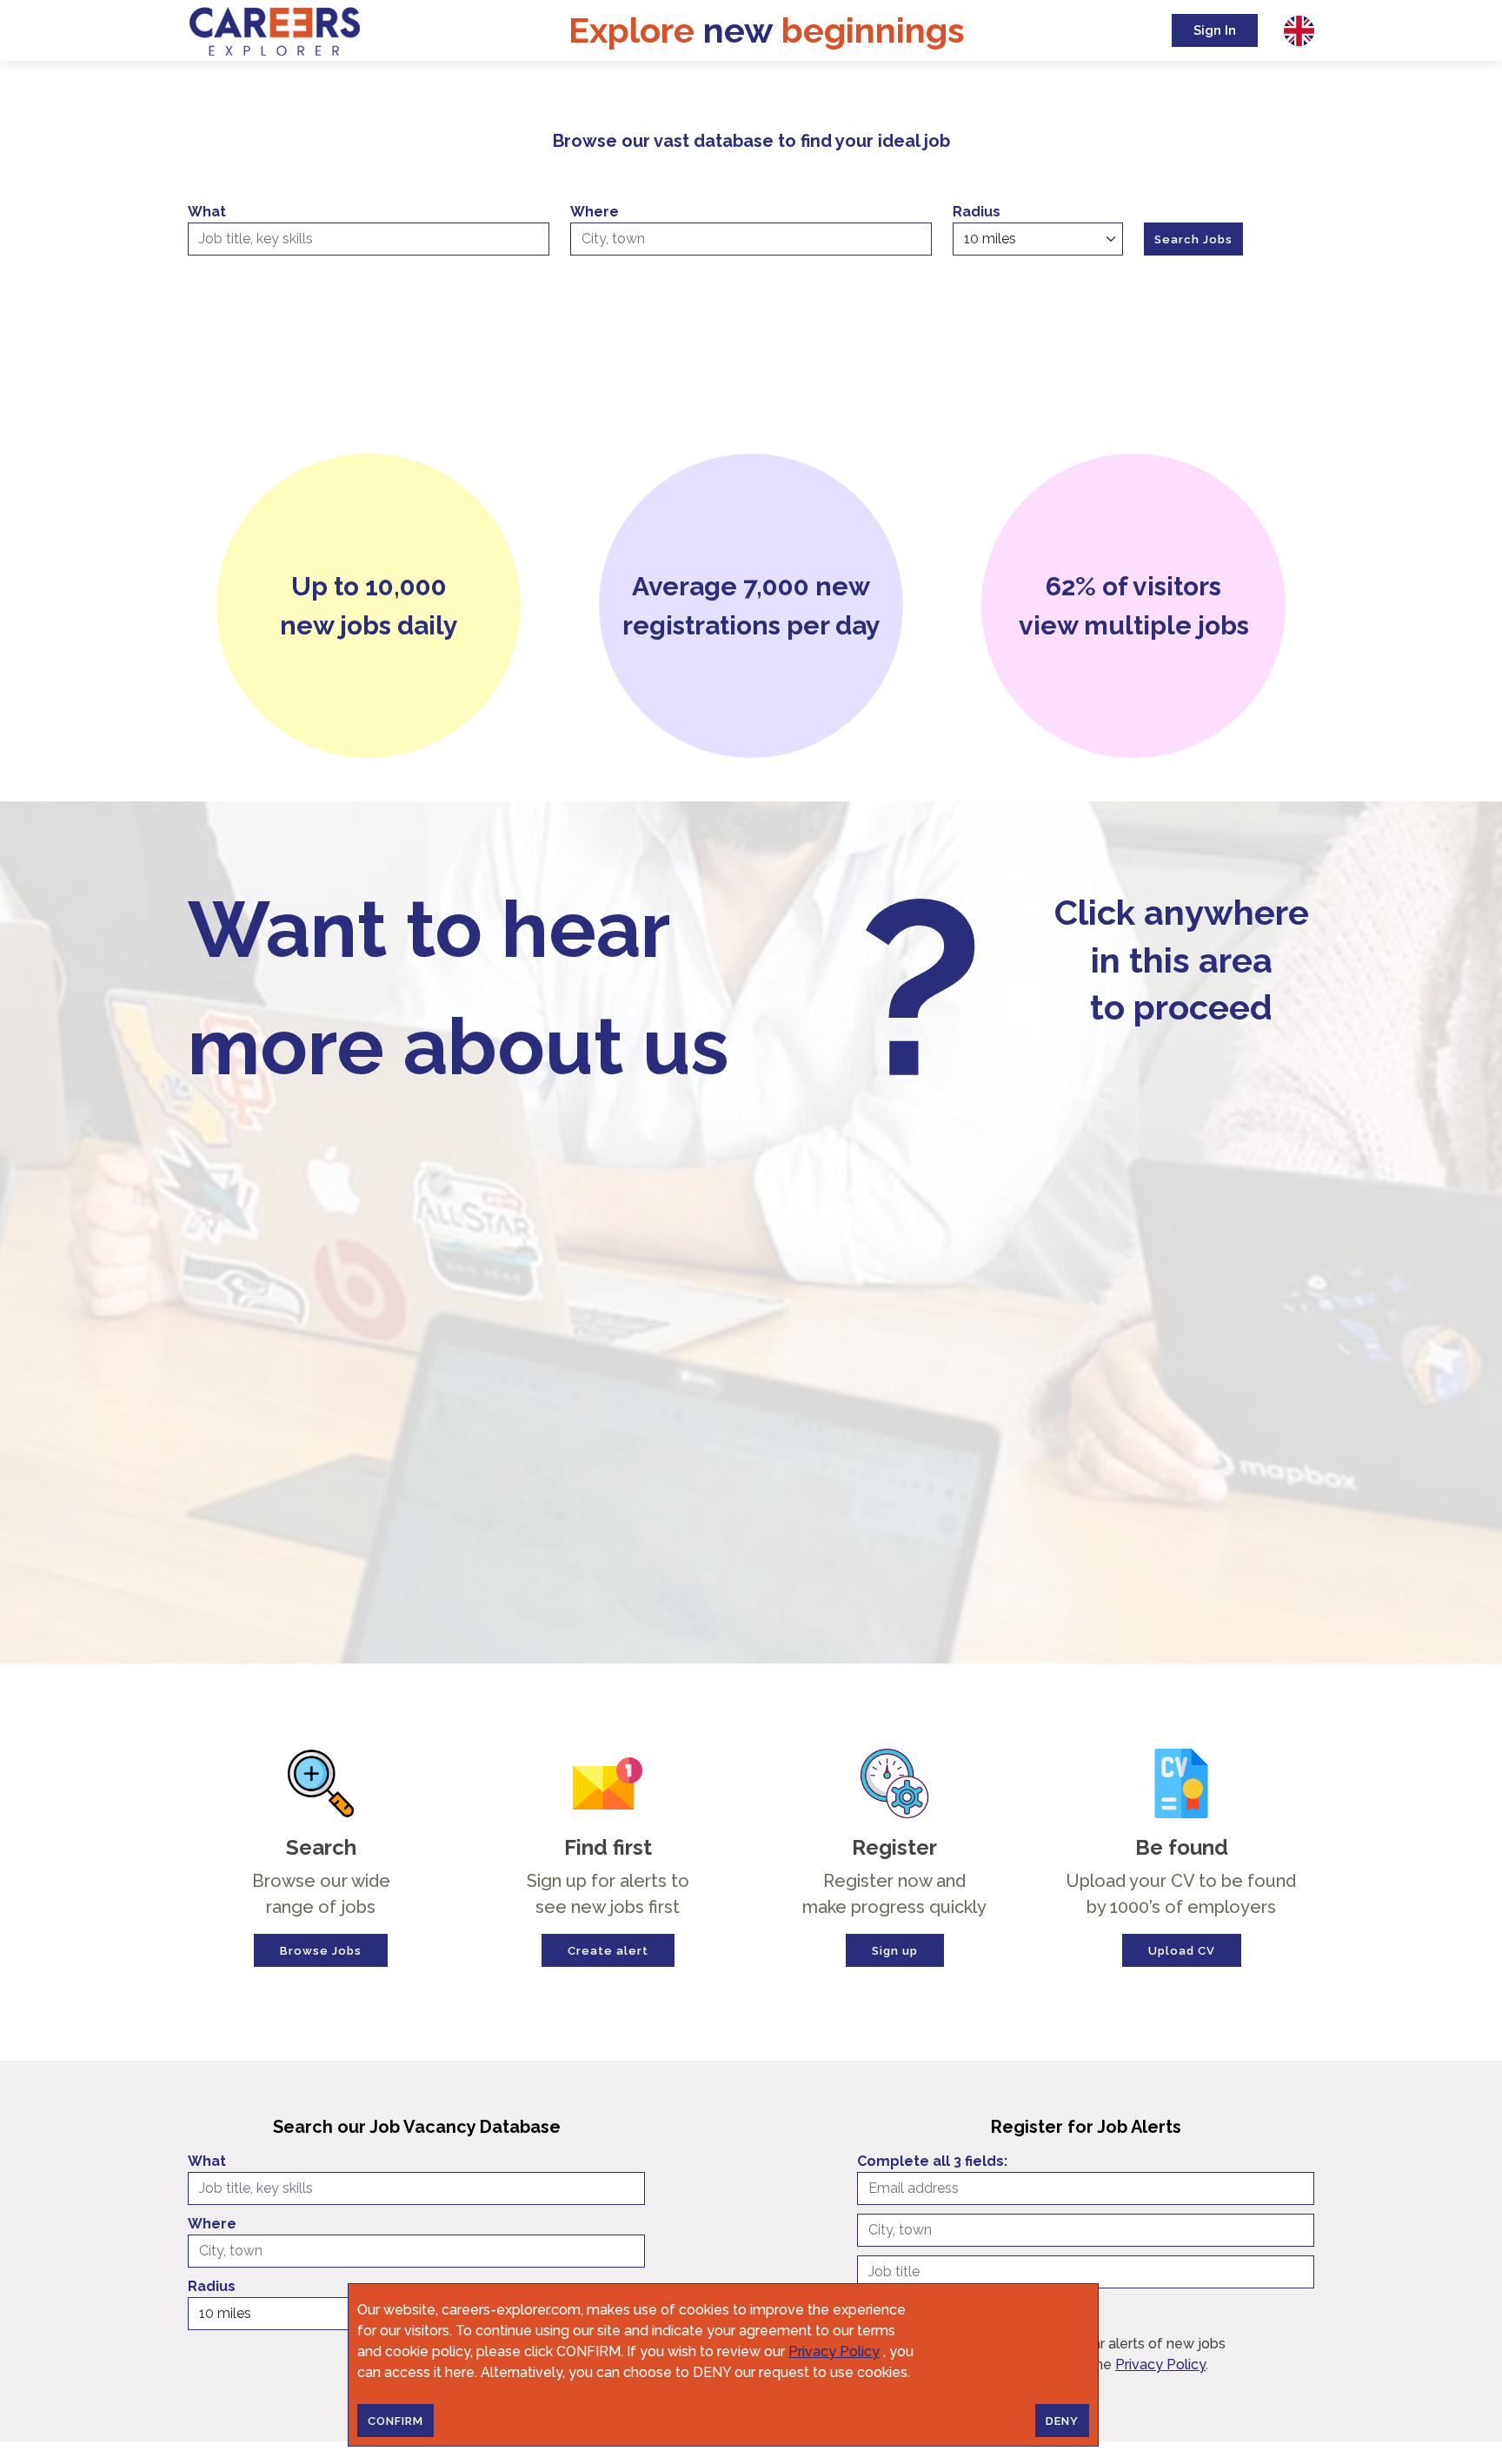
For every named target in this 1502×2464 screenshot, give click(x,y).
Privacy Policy (834, 2351)
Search (321, 1848)
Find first (608, 1848)
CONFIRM (395, 2421)
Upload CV (1182, 1951)
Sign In (1215, 30)
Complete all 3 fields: (932, 2161)
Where (595, 212)
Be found (1182, 1848)
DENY (1062, 2421)
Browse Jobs (321, 1951)
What (207, 212)
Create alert (608, 1951)
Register (894, 1848)
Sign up (895, 1951)
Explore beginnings (767, 30)
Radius (977, 212)
